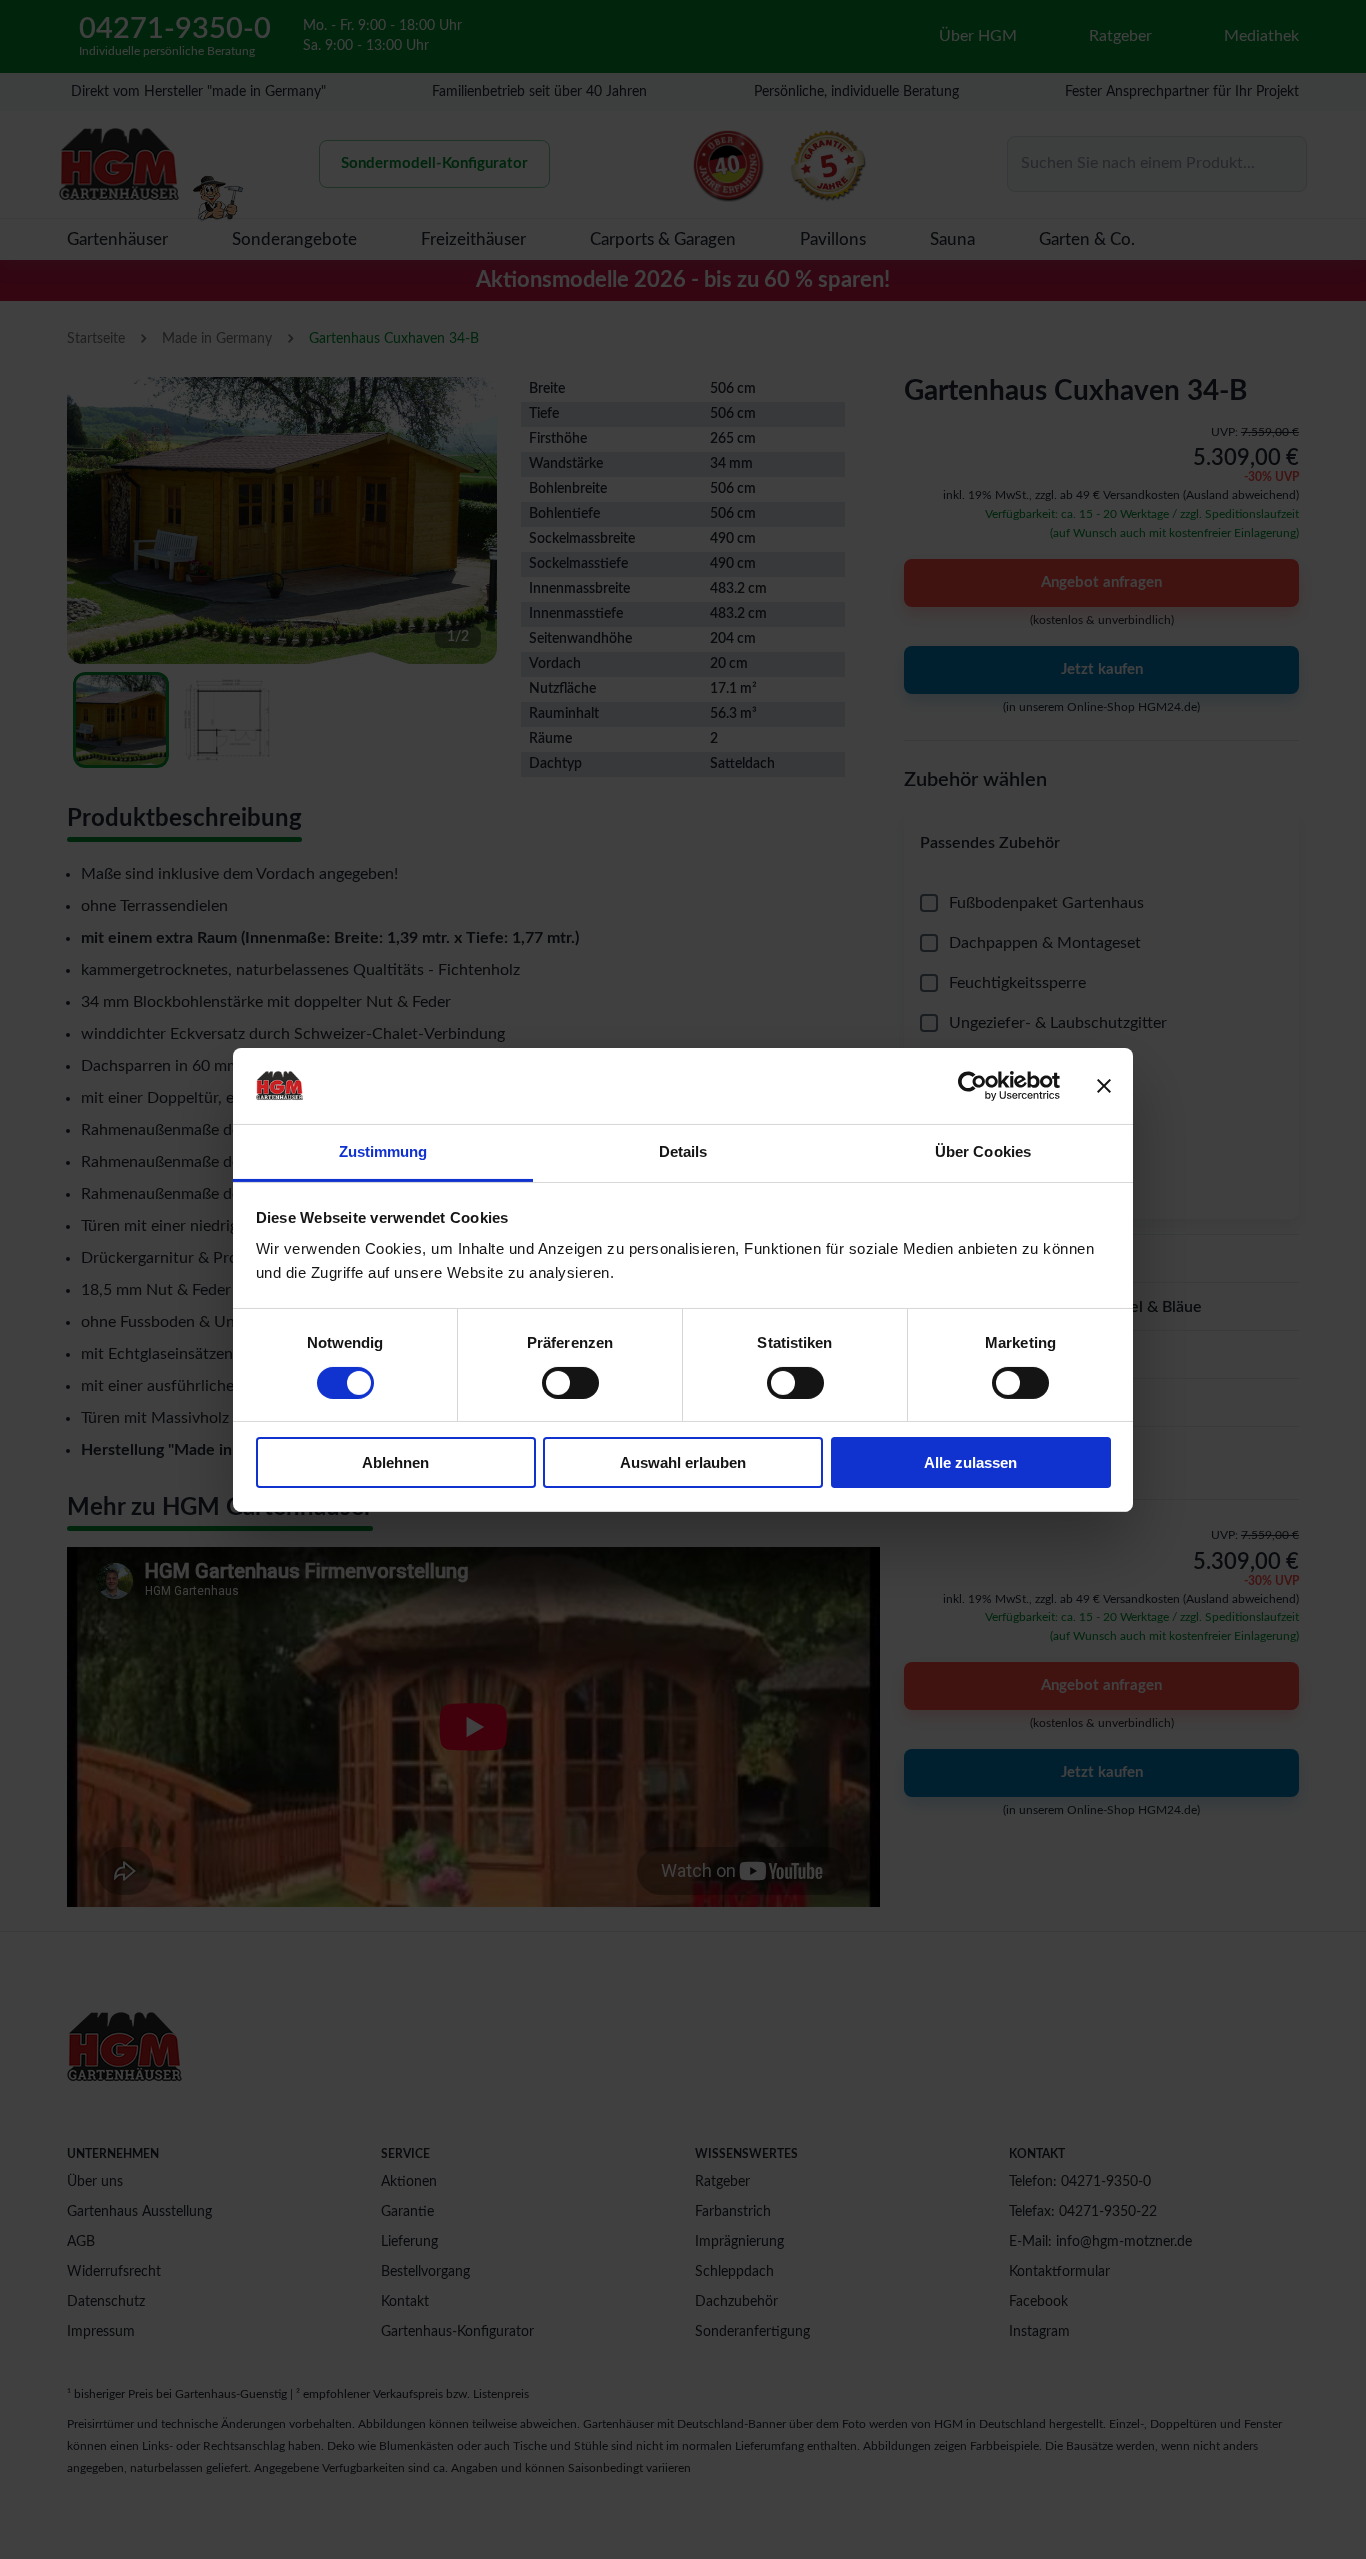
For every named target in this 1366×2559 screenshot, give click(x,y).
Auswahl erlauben (683, 1462)
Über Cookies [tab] (983, 1151)
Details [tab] (683, 1151)
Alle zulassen (970, 1462)
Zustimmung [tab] (383, 1151)
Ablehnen (395, 1462)
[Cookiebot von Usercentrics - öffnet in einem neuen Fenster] (972, 1086)
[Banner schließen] (1104, 1086)
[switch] (570, 1383)
